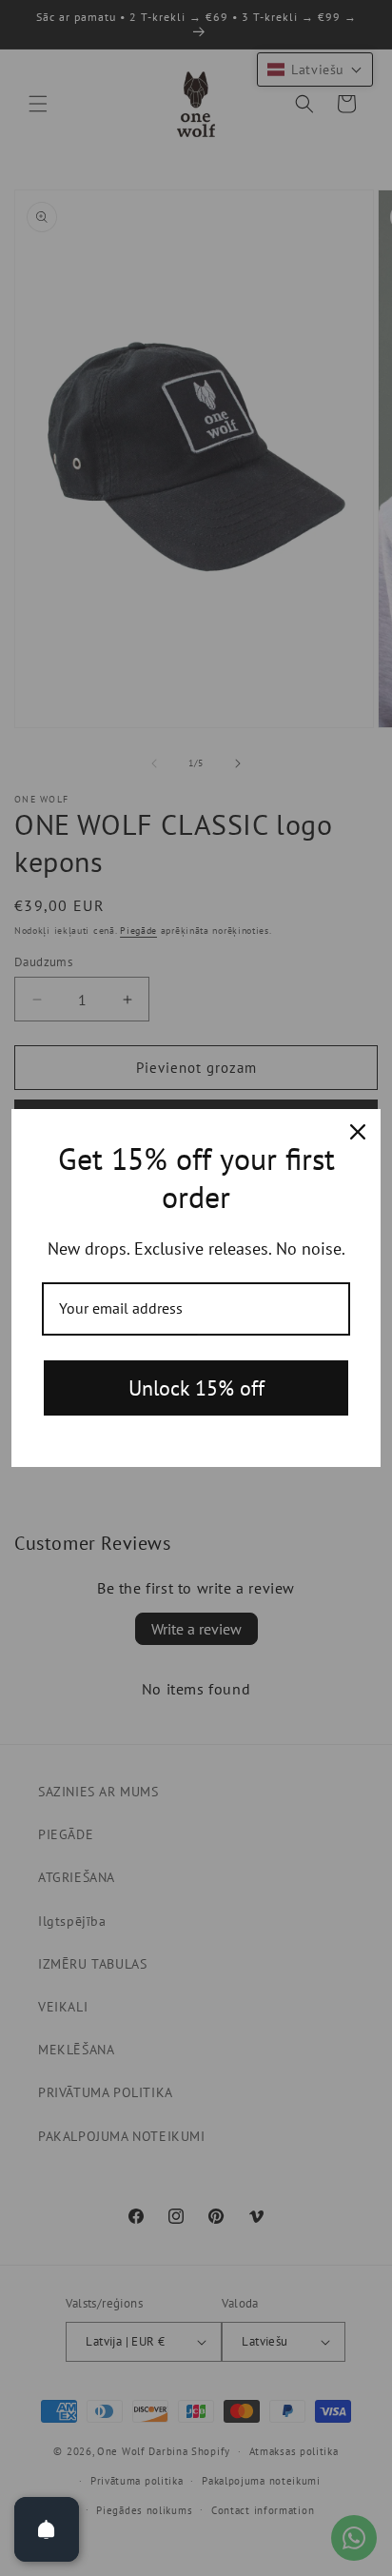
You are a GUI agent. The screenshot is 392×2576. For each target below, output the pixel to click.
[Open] (47, 2529)
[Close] (358, 1132)
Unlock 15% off (196, 1388)
